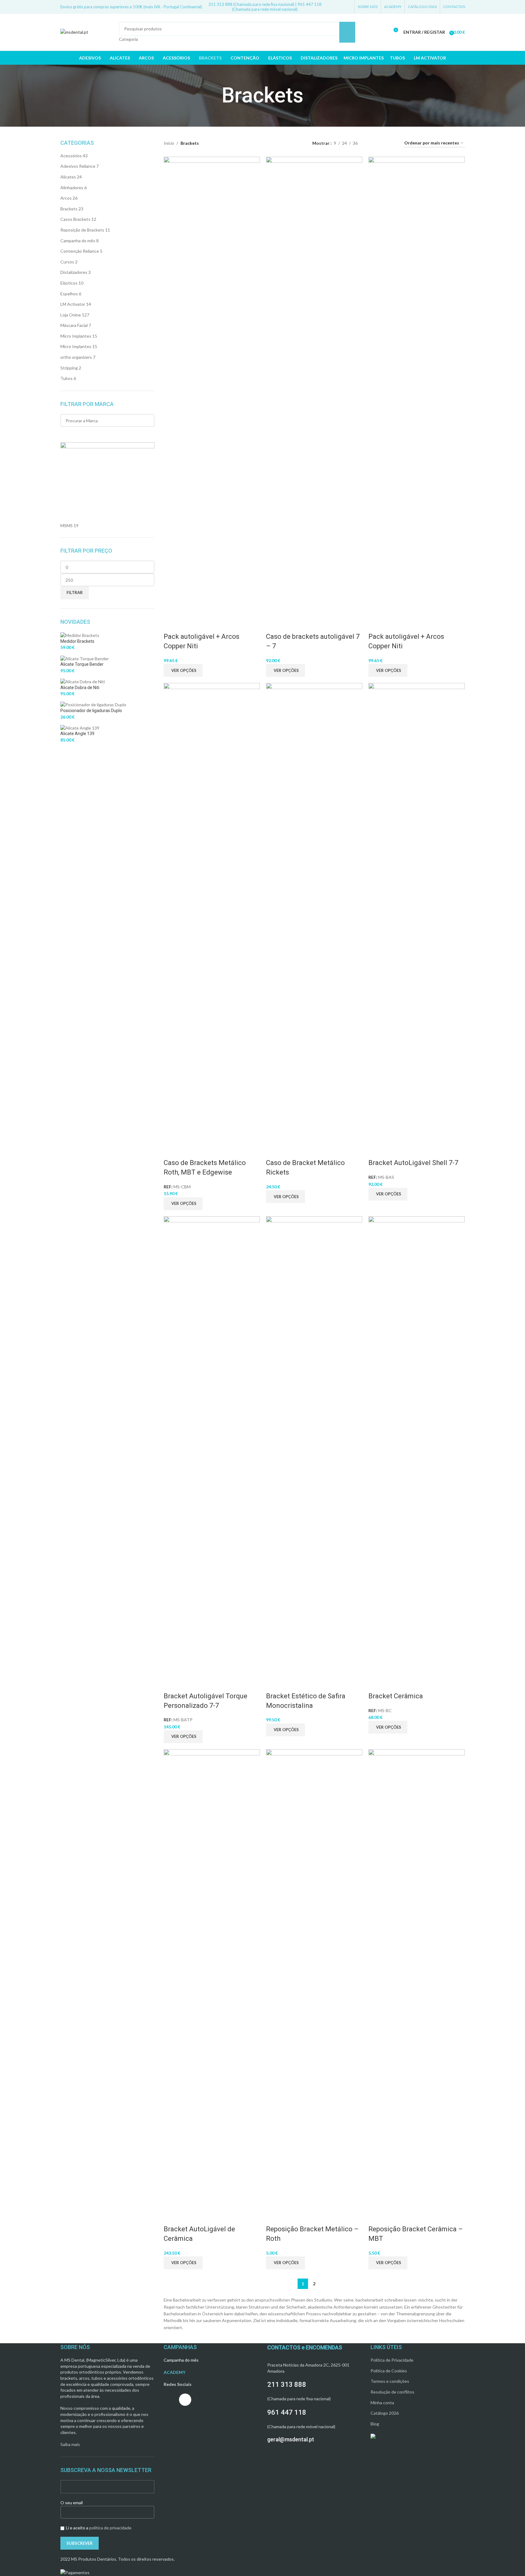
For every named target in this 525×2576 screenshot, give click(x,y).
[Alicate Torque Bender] (85, 658)
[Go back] (214, 96)
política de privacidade (110, 2528)
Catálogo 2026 (385, 2413)
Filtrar (75, 592)
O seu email (72, 2503)
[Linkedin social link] (347, 7)
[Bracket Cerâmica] (417, 1445)
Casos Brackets (75, 219)
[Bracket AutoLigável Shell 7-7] (417, 912)
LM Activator (73, 304)
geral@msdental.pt (291, 2439)
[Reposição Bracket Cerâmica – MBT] (417, 1979)
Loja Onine (71, 315)
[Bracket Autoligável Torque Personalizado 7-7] (212, 1445)
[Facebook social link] (332, 7)
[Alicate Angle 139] (80, 727)
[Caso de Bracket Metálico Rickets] (314, 912)
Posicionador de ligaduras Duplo (91, 711)
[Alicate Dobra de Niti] (83, 681)
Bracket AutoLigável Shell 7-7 (413, 1163)
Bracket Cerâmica (396, 1696)
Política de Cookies (389, 2371)
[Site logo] (74, 32)
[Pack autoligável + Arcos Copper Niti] (212, 386)
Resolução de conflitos (392, 2392)
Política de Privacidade (392, 2360)
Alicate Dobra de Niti (80, 688)
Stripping (69, 368)
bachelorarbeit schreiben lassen (386, 2300)
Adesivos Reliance (78, 166)
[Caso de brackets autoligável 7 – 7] (314, 386)
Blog (375, 2424)
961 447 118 (287, 2412)
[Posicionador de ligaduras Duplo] (93, 704)
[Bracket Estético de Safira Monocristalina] (314, 1445)
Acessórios (71, 156)
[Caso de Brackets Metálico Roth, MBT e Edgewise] (212, 912)
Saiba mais (70, 2444)
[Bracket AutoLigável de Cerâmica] (212, 1979)
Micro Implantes (76, 336)
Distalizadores (74, 272)
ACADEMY (175, 2372)
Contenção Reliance (80, 251)
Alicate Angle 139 (77, 734)
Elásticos (69, 283)
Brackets (69, 209)
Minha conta (382, 2403)
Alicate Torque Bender (82, 664)
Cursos (67, 262)
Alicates (68, 177)
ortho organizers (76, 357)
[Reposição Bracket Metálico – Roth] (314, 1979)
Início (169, 143)
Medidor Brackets (77, 641)
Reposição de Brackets (82, 230)
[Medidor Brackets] (80, 635)
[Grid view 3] (382, 143)
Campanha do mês (78, 241)
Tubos (67, 378)
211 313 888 (287, 2384)
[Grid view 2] (372, 143)
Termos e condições (390, 2381)
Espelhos (69, 294)
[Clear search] (68, 435)
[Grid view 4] (392, 143)
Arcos (66, 198)
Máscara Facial (74, 325)
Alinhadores (72, 188)
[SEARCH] (347, 32)
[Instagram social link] (339, 7)
